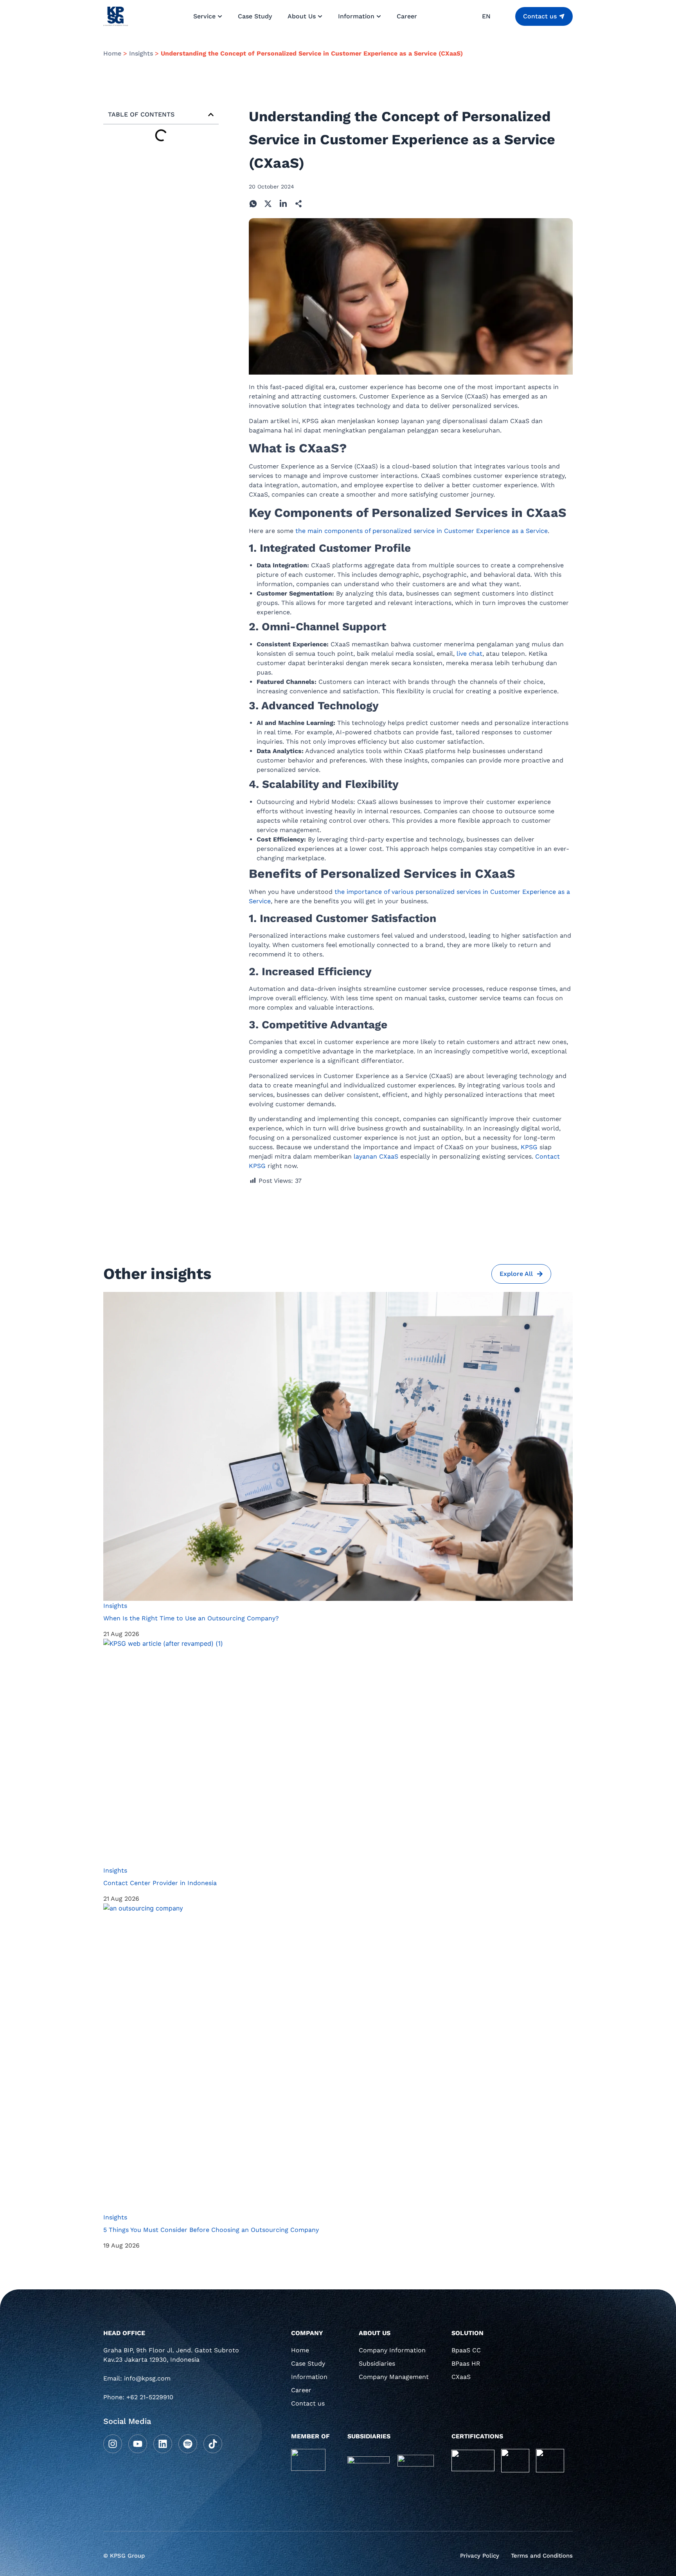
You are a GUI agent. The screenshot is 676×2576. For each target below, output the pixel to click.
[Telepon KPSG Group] (174, 2400)
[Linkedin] (163, 2444)
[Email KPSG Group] (174, 2381)
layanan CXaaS (376, 1156)
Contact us (308, 2403)
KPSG (529, 1147)
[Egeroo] (416, 2461)
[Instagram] (113, 2444)
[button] (211, 115)
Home (112, 53)
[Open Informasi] (379, 16)
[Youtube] (138, 2444)
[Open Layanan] (220, 16)
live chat (469, 654)
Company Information (392, 2350)
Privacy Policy (480, 2556)
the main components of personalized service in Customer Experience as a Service (422, 531)
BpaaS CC (466, 2350)
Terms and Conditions (542, 2556)
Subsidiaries (377, 2363)
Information (309, 2377)
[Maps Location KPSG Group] (174, 2358)
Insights (141, 53)
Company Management (394, 2377)
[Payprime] (369, 2459)
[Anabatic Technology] (308, 2460)
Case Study (308, 2363)
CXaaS (461, 2377)
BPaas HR (466, 2363)
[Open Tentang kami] (320, 16)
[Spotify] (188, 2444)
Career (301, 2390)
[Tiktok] (213, 2444)
